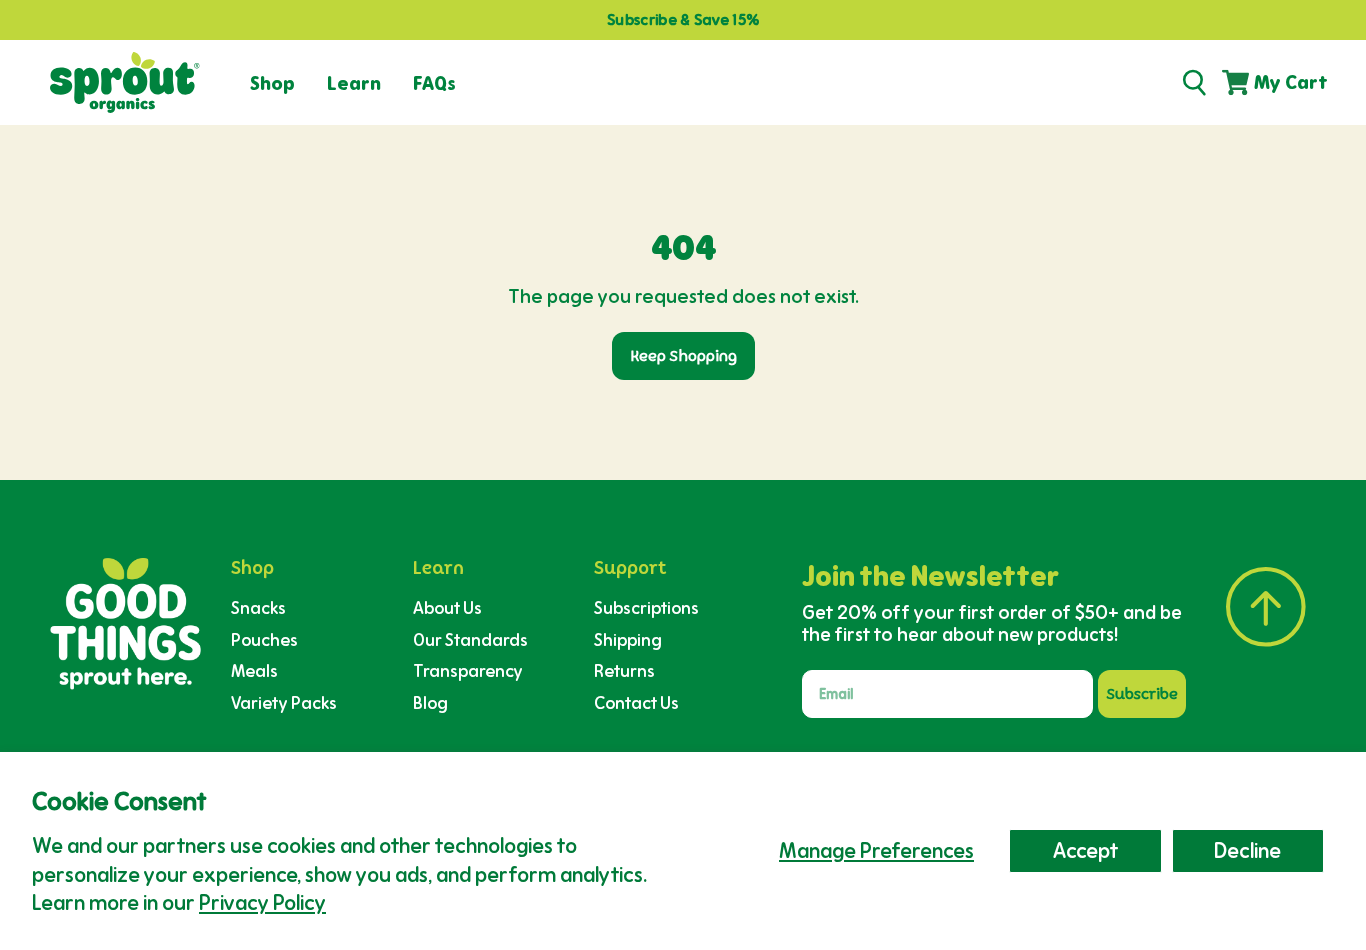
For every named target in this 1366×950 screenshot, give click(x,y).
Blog (430, 702)
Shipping (628, 639)
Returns (624, 670)
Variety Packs (284, 702)
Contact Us (636, 702)
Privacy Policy (262, 902)
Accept (1085, 850)
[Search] (1194, 83)
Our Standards (470, 639)
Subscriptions (646, 607)
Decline (1247, 850)
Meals (254, 670)
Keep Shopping (683, 356)
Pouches (264, 639)
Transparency (468, 670)
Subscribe (1142, 694)
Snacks (258, 607)
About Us (447, 607)
